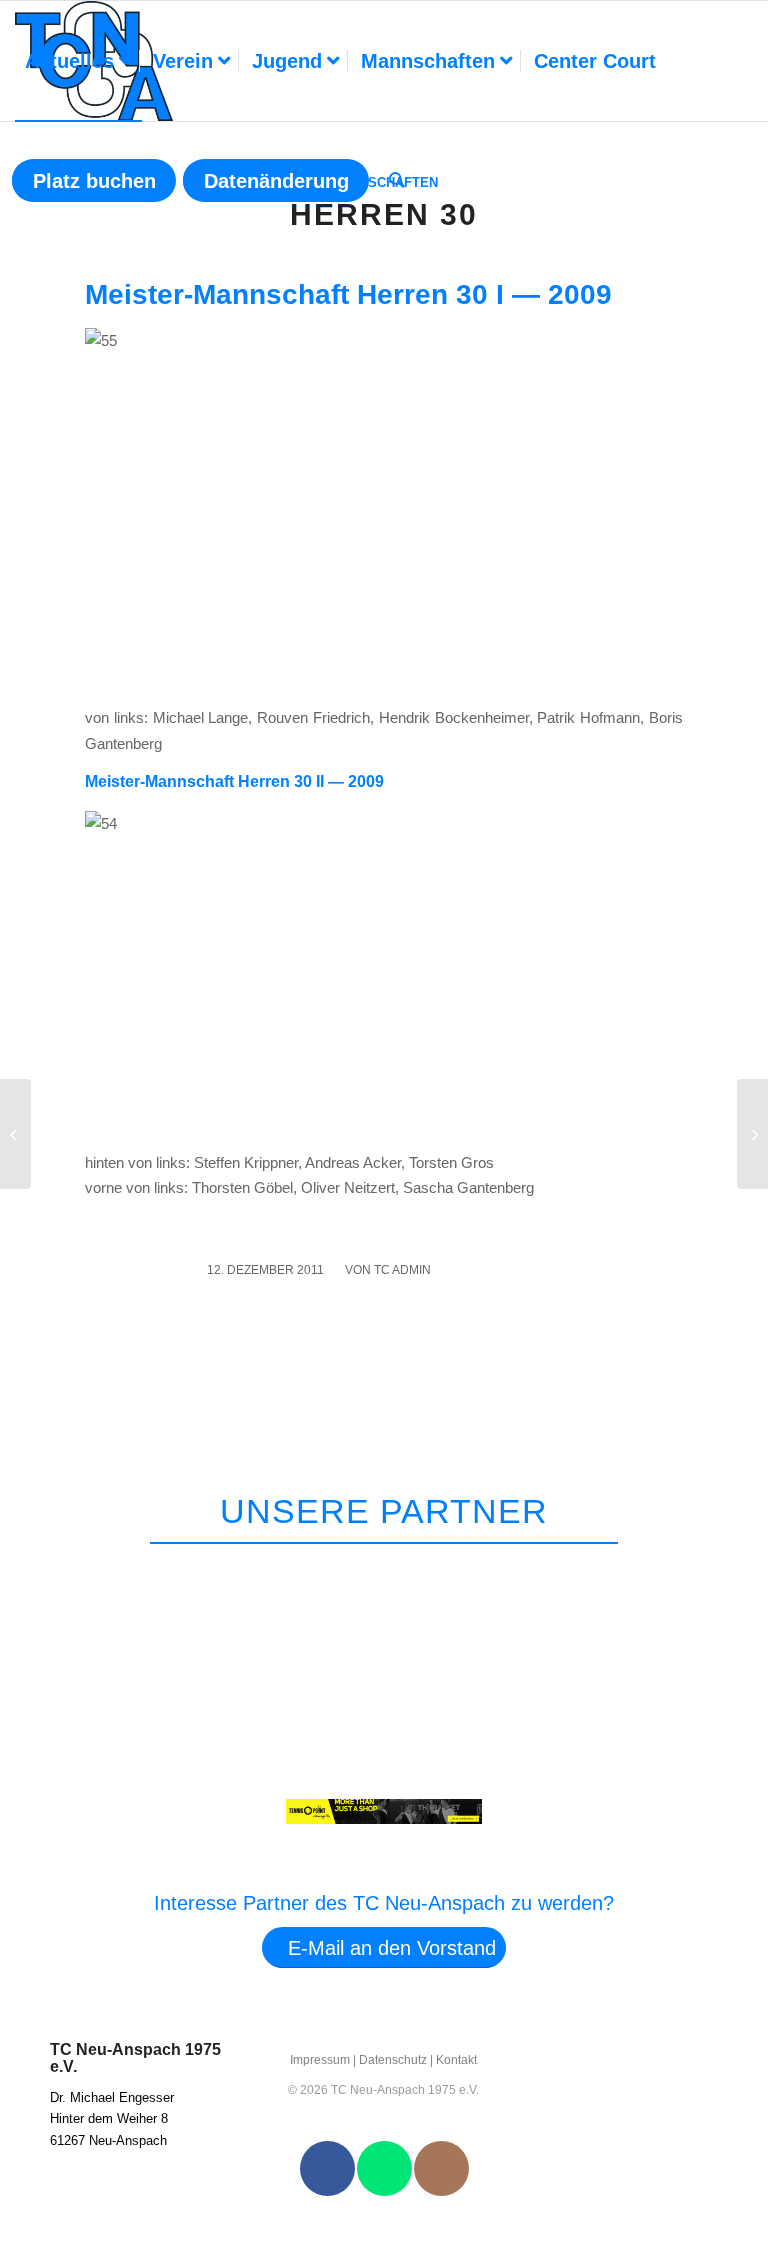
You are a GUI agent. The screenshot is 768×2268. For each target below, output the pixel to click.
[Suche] (397, 181)
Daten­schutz (393, 2060)
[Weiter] (716, 1569)
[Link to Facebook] (327, 2168)
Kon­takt (456, 2060)
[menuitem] (78, 61)
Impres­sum (320, 2060)
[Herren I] (15, 1134)
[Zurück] (669, 1569)
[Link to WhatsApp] (384, 2168)
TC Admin (402, 1270)
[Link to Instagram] (441, 2168)
